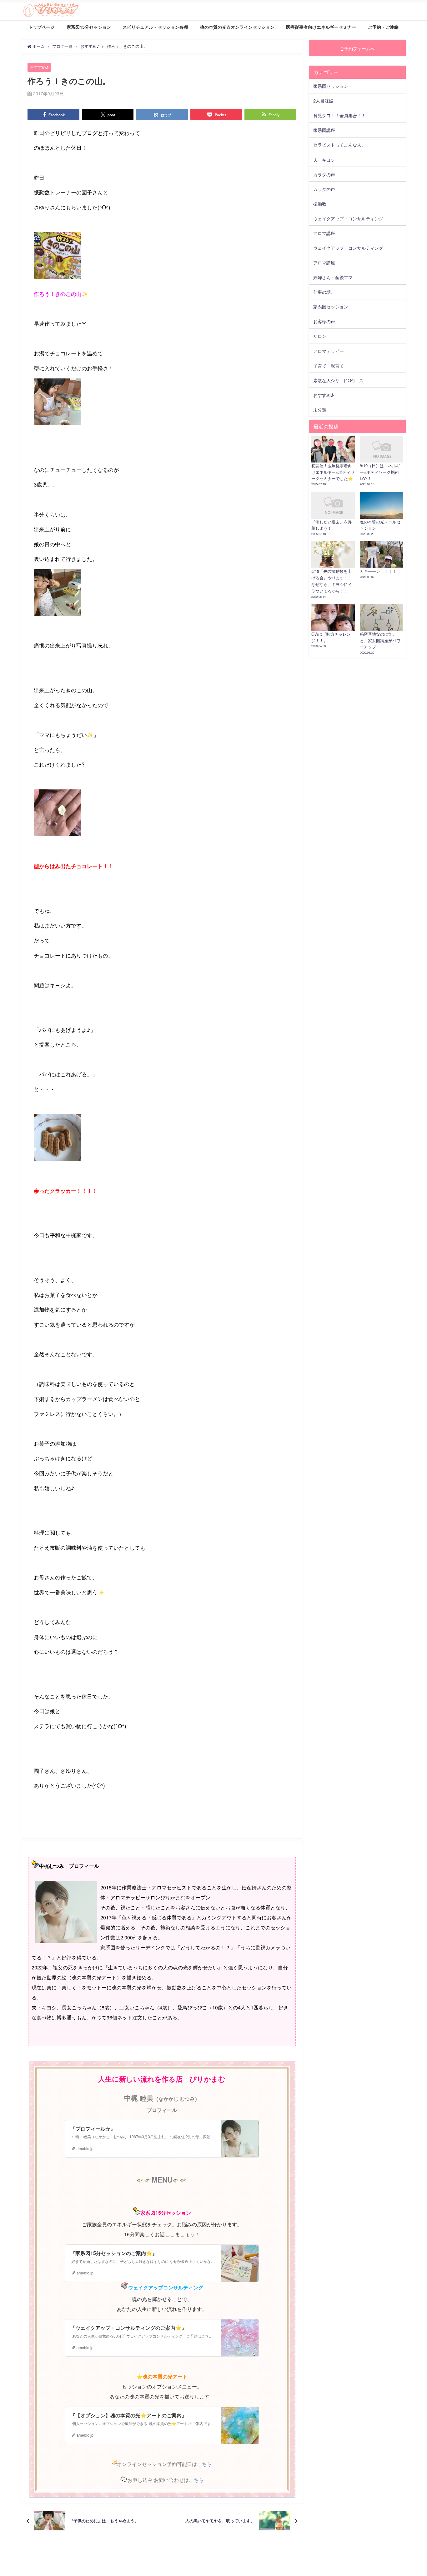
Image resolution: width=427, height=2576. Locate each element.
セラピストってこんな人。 (339, 145)
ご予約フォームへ (357, 48)
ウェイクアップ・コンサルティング (348, 218)
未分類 (320, 410)
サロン (320, 336)
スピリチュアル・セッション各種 (155, 27)
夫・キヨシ (324, 160)
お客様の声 (324, 321)
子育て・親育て (329, 365)
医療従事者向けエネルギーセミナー (321, 27)
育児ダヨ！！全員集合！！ (339, 115)
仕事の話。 (324, 292)
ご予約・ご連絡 (383, 27)
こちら (204, 2464)
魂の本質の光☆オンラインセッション (237, 27)
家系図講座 (324, 130)
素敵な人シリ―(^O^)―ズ (338, 380)
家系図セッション (331, 86)
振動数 (320, 204)
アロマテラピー (329, 351)
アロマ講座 (324, 233)
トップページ (42, 27)
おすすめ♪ (39, 67)
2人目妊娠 (323, 100)
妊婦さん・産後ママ (333, 277)
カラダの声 (324, 174)
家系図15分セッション (89, 27)
